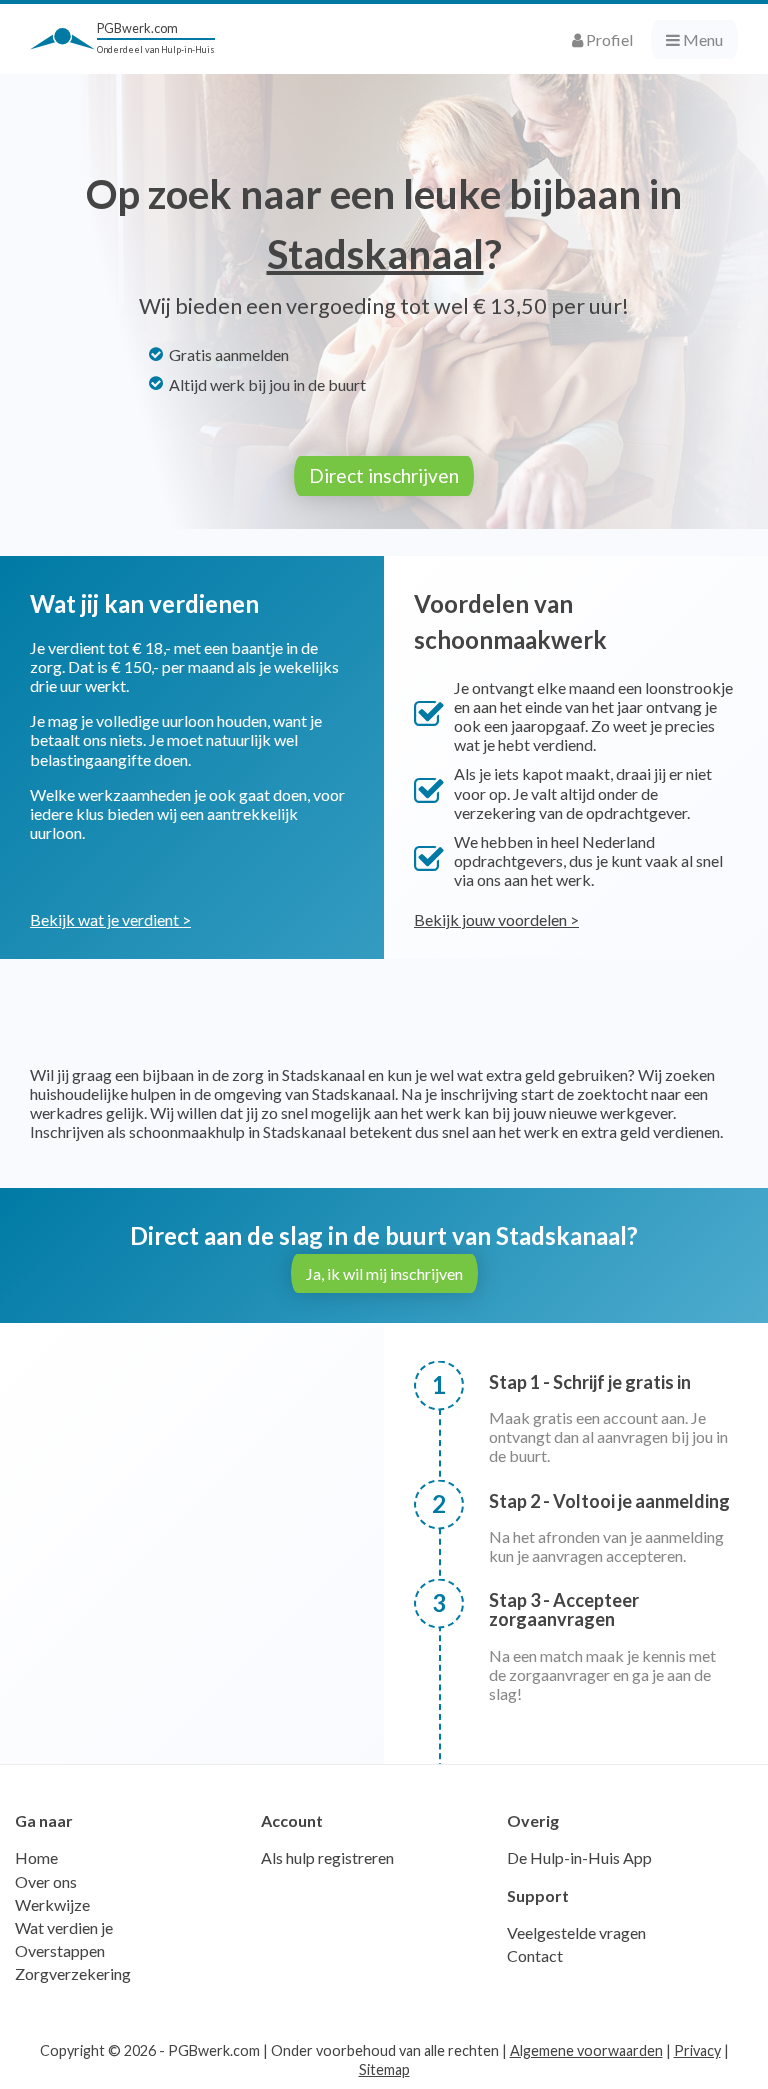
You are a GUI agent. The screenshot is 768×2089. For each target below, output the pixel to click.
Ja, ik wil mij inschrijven (384, 1273)
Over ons (46, 1881)
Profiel (608, 39)
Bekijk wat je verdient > (110, 919)
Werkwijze (52, 1904)
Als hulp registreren (327, 1857)
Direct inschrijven (384, 475)
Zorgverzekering (73, 1973)
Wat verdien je (64, 1927)
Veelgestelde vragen (576, 1932)
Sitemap (384, 2069)
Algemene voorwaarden (586, 2050)
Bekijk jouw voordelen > (496, 919)
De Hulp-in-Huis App (579, 1857)
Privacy (697, 2050)
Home (36, 1857)
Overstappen (60, 1950)
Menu (701, 39)
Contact (535, 1955)
